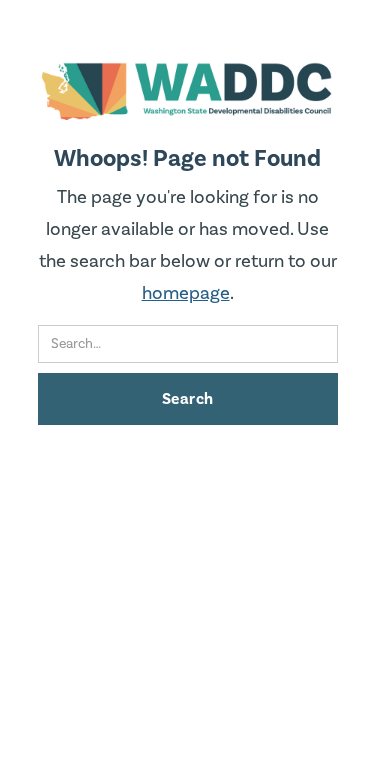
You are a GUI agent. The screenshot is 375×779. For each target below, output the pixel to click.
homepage (186, 293)
